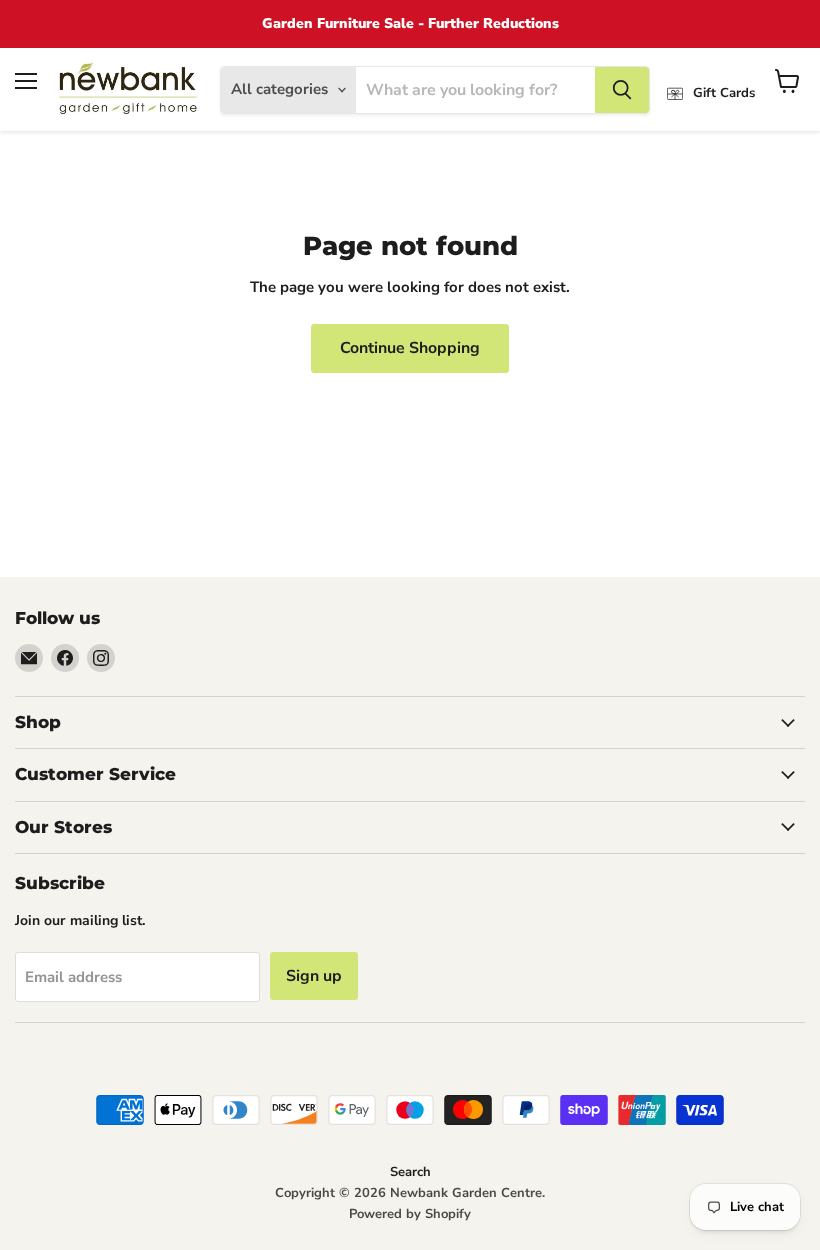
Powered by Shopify (410, 1214)
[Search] (622, 90)
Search (410, 1172)
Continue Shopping (410, 348)
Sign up (314, 976)
